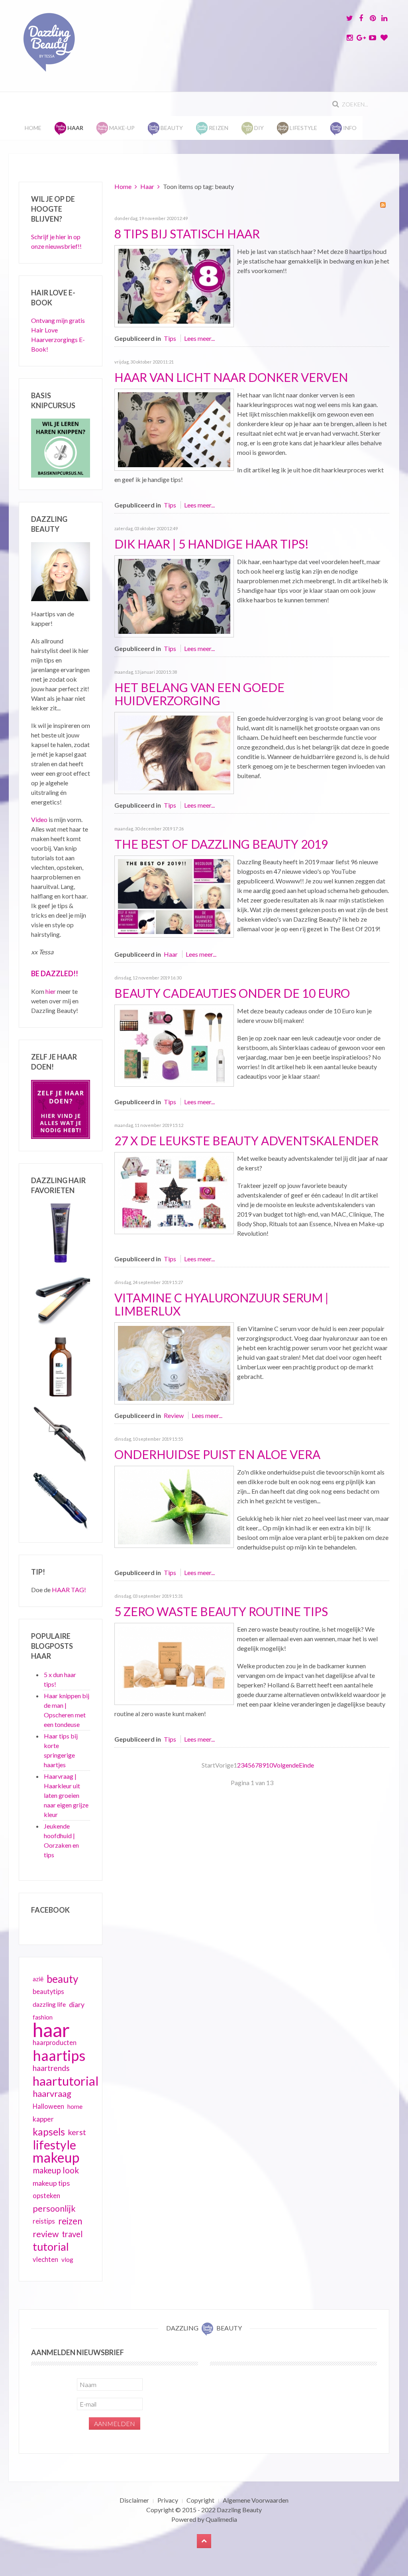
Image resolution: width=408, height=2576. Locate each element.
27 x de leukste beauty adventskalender (246, 1141)
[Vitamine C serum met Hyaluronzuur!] (174, 1362)
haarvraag (52, 2093)
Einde (306, 1765)
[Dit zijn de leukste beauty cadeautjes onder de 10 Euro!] (174, 1045)
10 (269, 1765)
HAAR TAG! (69, 1590)
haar (51, 2030)
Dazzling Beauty (239, 2510)
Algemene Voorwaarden (256, 2500)
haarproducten (55, 2043)
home (75, 2106)
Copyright (200, 2500)
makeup (56, 2157)
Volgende (286, 1765)
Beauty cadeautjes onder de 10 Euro (232, 993)
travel (72, 2234)
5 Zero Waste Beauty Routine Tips (221, 1611)
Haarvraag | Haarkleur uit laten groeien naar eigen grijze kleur (66, 1795)
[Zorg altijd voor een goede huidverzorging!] (174, 752)
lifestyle (54, 2145)
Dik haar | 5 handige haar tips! (212, 544)
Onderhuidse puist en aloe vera (217, 1454)
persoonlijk (54, 2208)
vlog (67, 2259)
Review (174, 1415)
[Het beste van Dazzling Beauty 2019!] (174, 896)
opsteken (46, 2195)
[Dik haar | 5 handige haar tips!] (174, 595)
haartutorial (66, 2081)
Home (33, 128)
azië (38, 1979)
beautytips (48, 1992)
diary (77, 2004)
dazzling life (49, 2004)
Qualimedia (221, 2519)
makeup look (56, 2170)
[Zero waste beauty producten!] (174, 1663)
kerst (77, 2132)
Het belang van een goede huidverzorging (199, 694)
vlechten (45, 2259)
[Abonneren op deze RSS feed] (383, 205)
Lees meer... (199, 338)
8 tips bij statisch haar (187, 234)
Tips (170, 338)
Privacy (168, 2500)
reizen (70, 2221)
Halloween (48, 2106)
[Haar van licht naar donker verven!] (174, 429)
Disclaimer (134, 2500)
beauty (62, 1979)
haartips (59, 2055)
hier (51, 991)
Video (39, 819)
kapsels (49, 2132)
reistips (44, 2221)
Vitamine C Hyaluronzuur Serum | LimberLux (222, 1304)
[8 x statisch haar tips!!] (174, 285)
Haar (147, 186)
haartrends (51, 2068)
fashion (43, 2017)
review (46, 2234)
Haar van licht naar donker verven (231, 377)
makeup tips (51, 2183)
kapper (43, 2119)
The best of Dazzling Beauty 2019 (221, 844)
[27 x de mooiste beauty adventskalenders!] (174, 1192)
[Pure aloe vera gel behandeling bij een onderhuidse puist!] (174, 1506)
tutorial (51, 2247)
